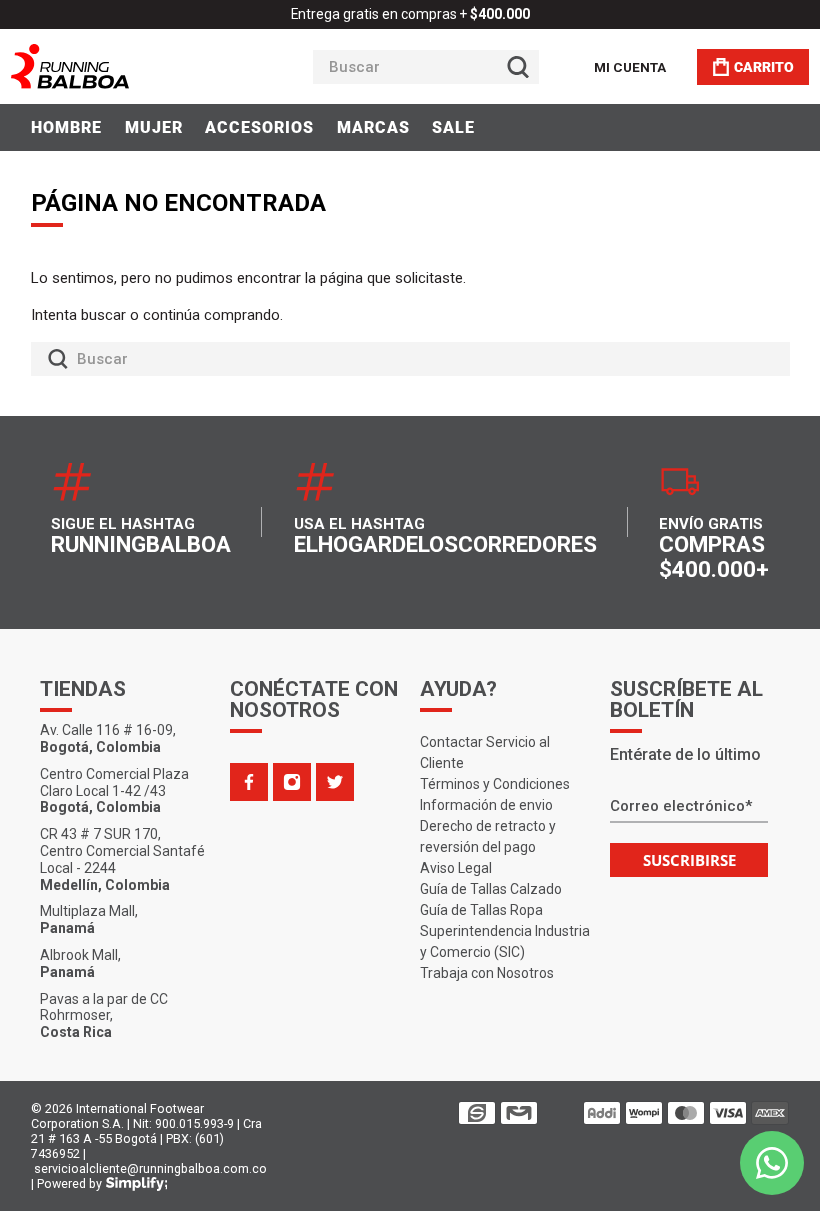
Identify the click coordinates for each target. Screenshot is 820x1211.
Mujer (154, 127)
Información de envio (486, 805)
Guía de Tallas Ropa (481, 910)
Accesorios (259, 127)
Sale (453, 127)
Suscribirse (689, 860)
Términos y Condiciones (495, 784)
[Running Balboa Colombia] (131, 66)
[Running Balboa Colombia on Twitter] (335, 782)
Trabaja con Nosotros (487, 973)
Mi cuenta (630, 67)
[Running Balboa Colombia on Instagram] (292, 782)
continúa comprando (211, 315)
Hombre (66, 127)
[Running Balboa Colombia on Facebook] (249, 782)
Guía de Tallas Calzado (491, 889)
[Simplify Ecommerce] (137, 1184)
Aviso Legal (456, 868)
